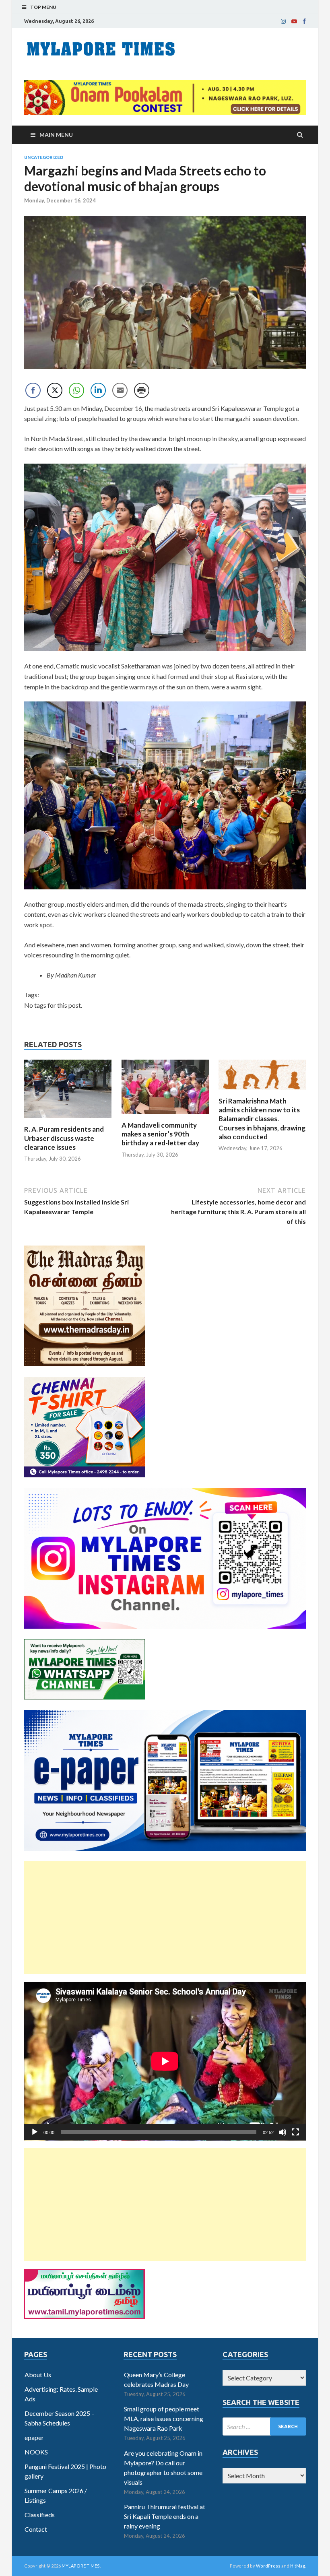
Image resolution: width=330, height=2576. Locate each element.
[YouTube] (294, 21)
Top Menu (43, 7)
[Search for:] (264, 2426)
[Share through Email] (120, 390)
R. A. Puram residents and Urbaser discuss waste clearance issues (64, 1138)
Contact (36, 2529)
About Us (38, 2375)
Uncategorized (44, 157)
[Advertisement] (165, 1918)
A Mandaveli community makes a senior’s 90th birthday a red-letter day (160, 1134)
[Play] (35, 2132)
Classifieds (40, 2515)
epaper (34, 2437)
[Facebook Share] (33, 390)
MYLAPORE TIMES (81, 2566)
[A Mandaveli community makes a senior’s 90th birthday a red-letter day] (165, 1116)
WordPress (268, 2566)
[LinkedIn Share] (98, 390)
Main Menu (56, 135)
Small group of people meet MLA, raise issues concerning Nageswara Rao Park (164, 2418)
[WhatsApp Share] (76, 390)
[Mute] (283, 2132)
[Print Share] (142, 390)
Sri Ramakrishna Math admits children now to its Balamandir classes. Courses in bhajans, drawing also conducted (262, 1119)
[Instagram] (283, 21)
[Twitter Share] (55, 390)
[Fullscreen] (295, 2132)
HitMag (298, 2566)
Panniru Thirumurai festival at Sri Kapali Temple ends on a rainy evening (165, 2516)
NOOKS (36, 2452)
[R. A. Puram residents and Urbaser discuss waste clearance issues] (68, 1120)
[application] (165, 2061)
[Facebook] (304, 21)
